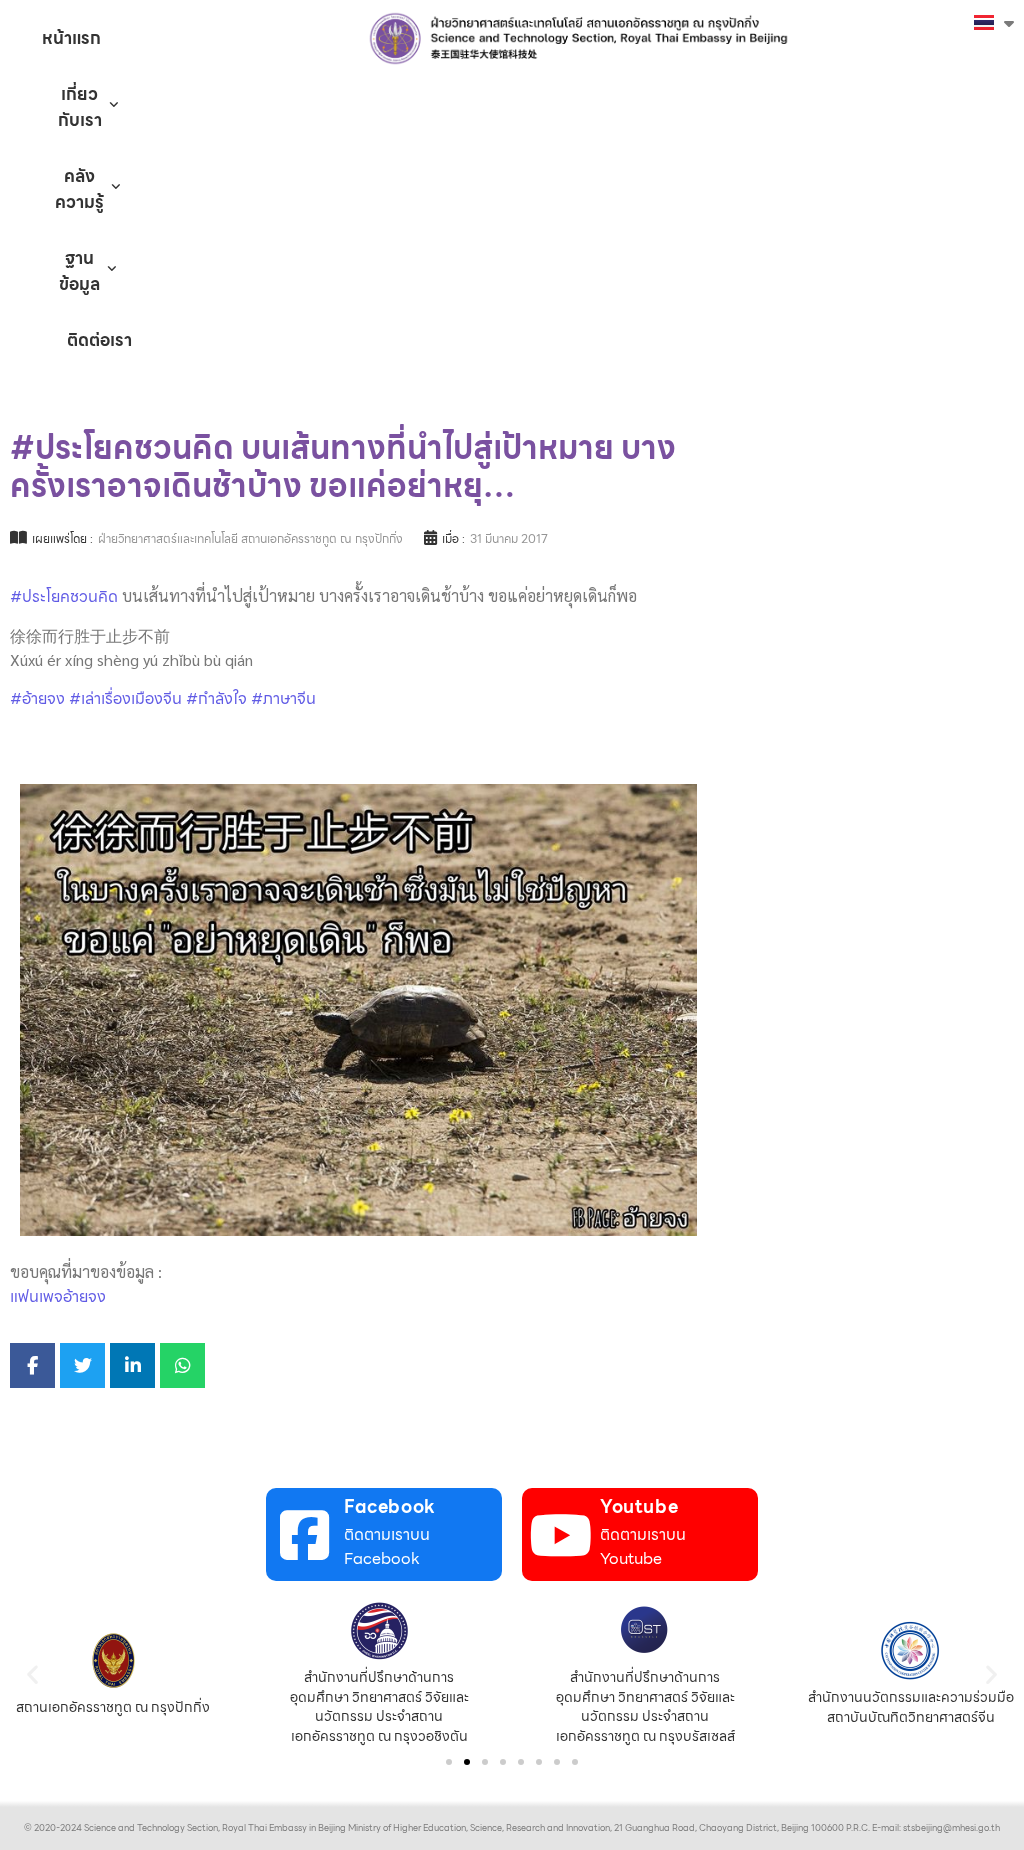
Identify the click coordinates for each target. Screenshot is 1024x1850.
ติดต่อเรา (99, 340)
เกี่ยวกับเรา (80, 107)
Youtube (639, 1506)
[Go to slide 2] (467, 1762)
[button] (32, 1674)
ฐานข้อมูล (79, 271)
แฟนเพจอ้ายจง (58, 1296)
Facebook (390, 1506)
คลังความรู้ (79, 189)
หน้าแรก (71, 38)
